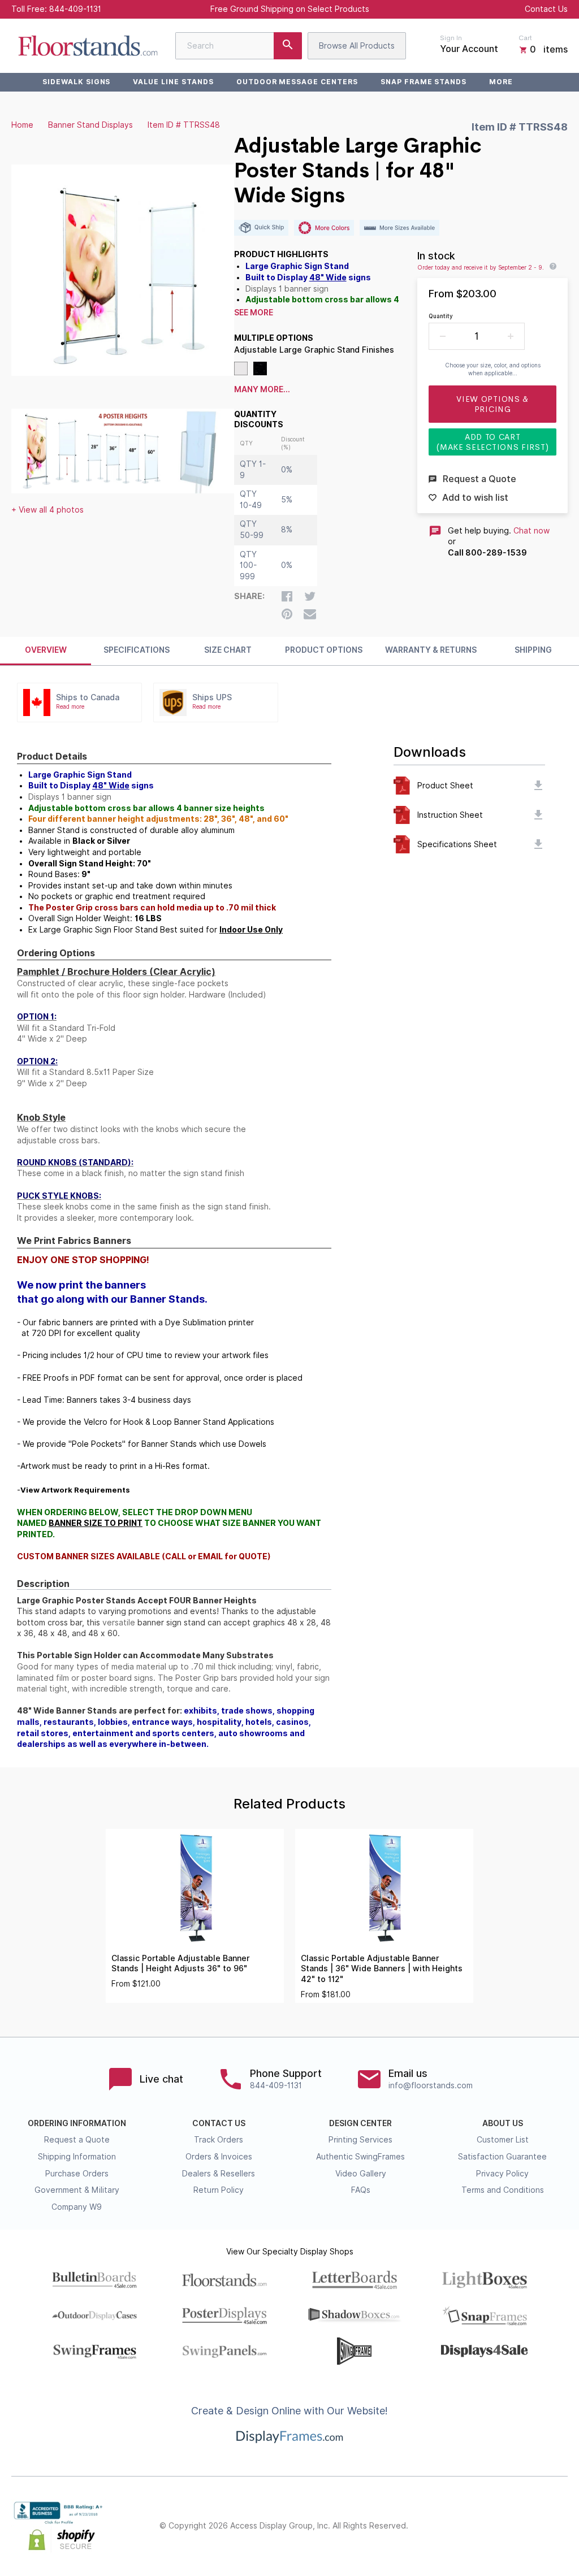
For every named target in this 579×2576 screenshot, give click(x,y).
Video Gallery (361, 2174)
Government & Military (77, 2190)
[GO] (288, 46)
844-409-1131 (75, 9)
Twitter (486, 2526)
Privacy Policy (502, 2174)
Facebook (461, 2526)
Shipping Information (77, 2157)
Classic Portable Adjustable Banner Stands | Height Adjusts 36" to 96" (181, 1964)
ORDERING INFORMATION (77, 2123)
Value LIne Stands (173, 82)
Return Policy (219, 2190)
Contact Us (546, 9)
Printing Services (360, 2140)
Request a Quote (77, 2140)
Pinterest (511, 2526)
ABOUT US (503, 2123)
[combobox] (239, 46)
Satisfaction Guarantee (502, 2157)
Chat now (532, 531)
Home (22, 125)
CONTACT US (219, 2123)
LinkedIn (536, 2526)
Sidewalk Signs (76, 82)
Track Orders (219, 2140)
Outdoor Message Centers (297, 82)
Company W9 (77, 2207)
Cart (525, 38)
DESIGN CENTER (360, 2123)
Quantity (441, 316)
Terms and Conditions (503, 2190)
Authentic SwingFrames (360, 2157)
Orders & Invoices (219, 2157)
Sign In (451, 38)
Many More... (262, 389)
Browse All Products (357, 46)
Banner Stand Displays (90, 125)
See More (254, 313)
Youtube (561, 2526)
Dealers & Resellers (219, 2174)
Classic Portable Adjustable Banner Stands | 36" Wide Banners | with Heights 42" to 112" (382, 1969)
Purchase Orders (77, 2174)
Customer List (503, 2140)
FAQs (361, 2190)
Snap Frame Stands (424, 82)
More (501, 82)
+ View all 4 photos (47, 510)
